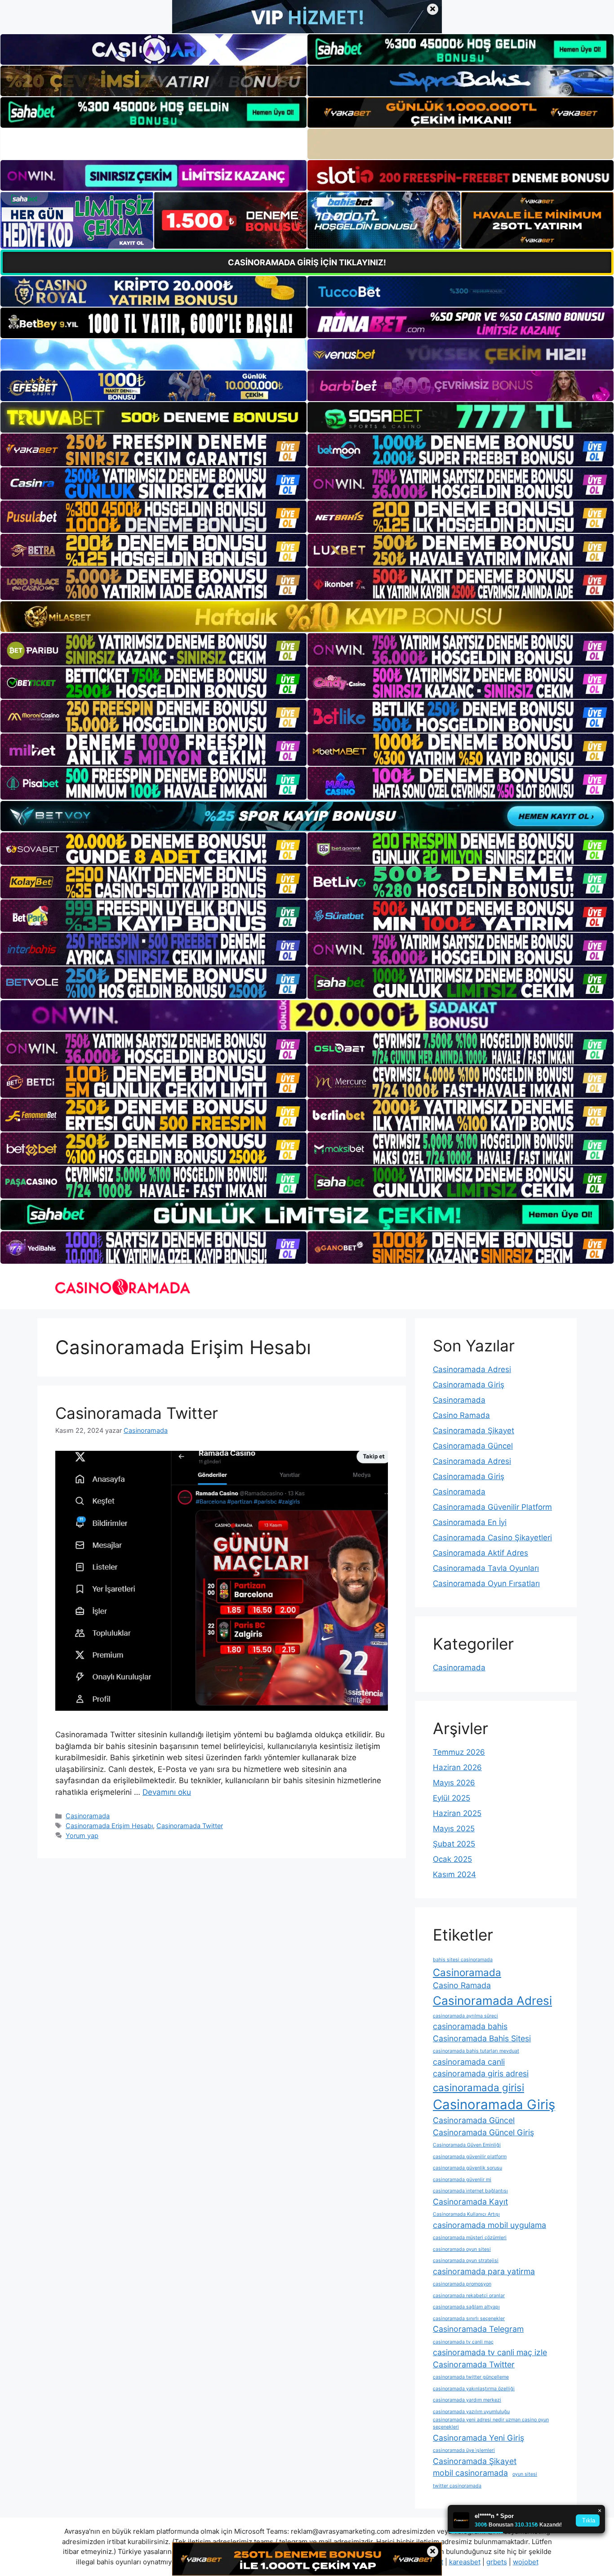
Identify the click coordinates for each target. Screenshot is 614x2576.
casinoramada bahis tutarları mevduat (476, 2051)
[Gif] (307, 616)
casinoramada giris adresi (481, 2073)
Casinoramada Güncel (473, 1446)
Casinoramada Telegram (478, 2329)
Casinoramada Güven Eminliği (467, 2145)
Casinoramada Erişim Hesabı (109, 1826)
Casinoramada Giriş (469, 1385)
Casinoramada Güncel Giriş (483, 2132)
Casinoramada (88, 1816)
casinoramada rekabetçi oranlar (469, 2296)
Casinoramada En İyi (470, 1522)
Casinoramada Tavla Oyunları (486, 1568)
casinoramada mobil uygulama (489, 2225)
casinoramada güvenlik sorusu (467, 2168)
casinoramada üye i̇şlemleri (464, 2450)
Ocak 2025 (452, 1859)
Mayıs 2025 (454, 1829)
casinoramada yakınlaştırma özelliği (474, 2389)
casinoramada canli (469, 2062)
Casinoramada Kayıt (470, 2202)
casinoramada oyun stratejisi (466, 2261)
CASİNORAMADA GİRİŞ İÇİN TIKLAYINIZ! (307, 262)
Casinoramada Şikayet (474, 1431)
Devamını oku (167, 1792)
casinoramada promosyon (462, 2284)
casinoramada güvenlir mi (462, 2180)
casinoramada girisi (478, 2087)
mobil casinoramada (470, 2473)
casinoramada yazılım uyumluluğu (471, 2412)
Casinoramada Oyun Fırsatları (486, 1583)
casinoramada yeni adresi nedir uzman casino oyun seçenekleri (491, 2423)
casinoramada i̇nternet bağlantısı (470, 2191)
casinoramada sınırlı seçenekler (469, 2319)
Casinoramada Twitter (137, 1413)
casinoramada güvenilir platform (470, 2157)
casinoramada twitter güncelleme (471, 2377)
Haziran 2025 (457, 1813)
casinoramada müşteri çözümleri (470, 2238)
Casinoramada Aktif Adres (481, 1553)
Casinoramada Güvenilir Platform (492, 1507)
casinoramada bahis (470, 2026)
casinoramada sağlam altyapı (466, 2307)
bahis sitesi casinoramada (463, 1960)
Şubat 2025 (454, 1844)
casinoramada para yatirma (484, 2271)
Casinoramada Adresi (472, 1369)
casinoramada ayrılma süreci (465, 2016)
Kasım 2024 (454, 1874)
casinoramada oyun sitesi (462, 2249)
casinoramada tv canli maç (463, 2342)
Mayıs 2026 (454, 1783)
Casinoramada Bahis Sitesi (482, 2038)
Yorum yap (82, 1836)
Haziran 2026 (457, 1767)
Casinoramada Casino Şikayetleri (492, 1538)
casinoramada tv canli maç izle (490, 2352)
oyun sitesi (525, 2474)
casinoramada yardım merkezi (467, 2400)
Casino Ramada (461, 1415)
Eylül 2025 (452, 1798)
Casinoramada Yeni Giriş (478, 2438)
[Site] (153, 450)
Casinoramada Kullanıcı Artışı (466, 2214)
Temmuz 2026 (459, 1752)
